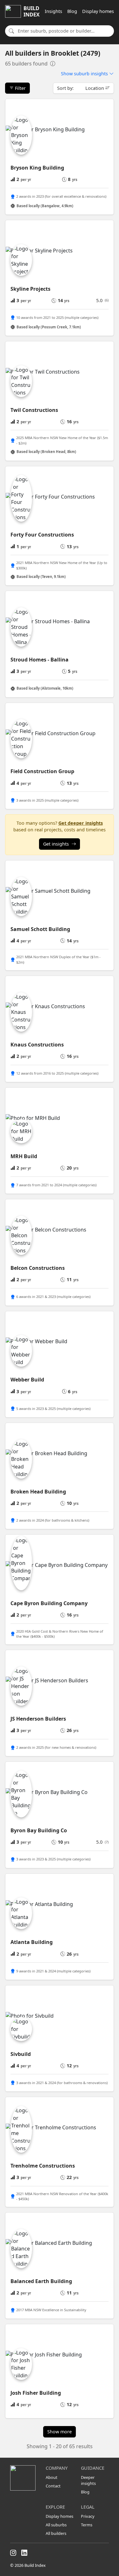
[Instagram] (13, 2553)
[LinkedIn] (24, 2553)
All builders (56, 2533)
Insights (53, 11)
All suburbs (56, 2525)
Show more (60, 2432)
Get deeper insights (81, 823)
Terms (87, 2525)
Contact (53, 2486)
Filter (20, 88)
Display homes (98, 11)
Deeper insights (88, 2480)
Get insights (56, 844)
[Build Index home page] (24, 2478)
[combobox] (64, 31)
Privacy (88, 2516)
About (52, 2477)
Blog (72, 11)
